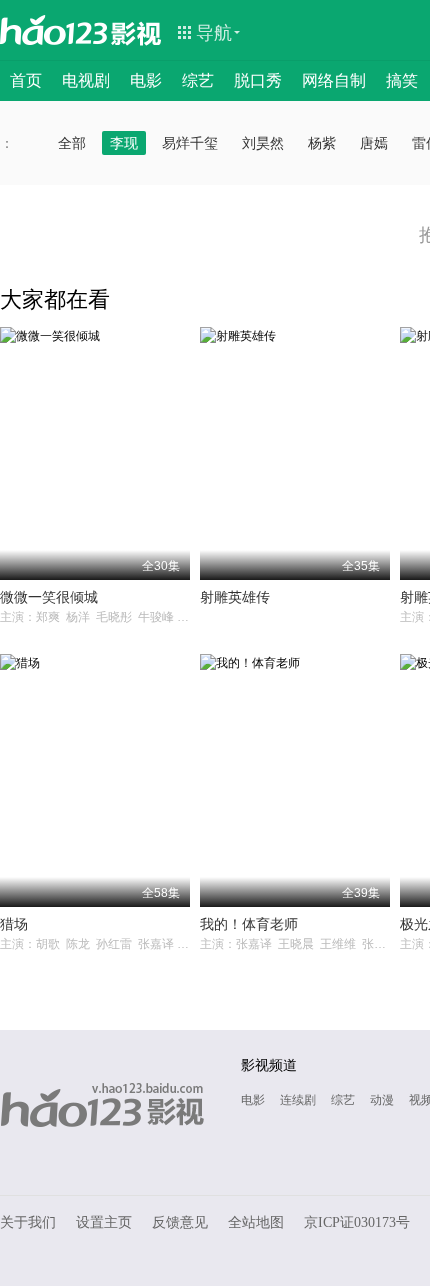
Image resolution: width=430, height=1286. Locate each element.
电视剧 (86, 80)
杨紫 (322, 143)
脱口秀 (258, 80)
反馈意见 (180, 1222)
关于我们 (28, 1222)
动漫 (382, 1100)
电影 (146, 80)
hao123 (54, 30)
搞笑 (402, 80)
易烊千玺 (190, 143)
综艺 (198, 80)
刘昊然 (263, 143)
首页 (26, 80)
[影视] (137, 32)
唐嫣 (374, 143)
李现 (124, 143)
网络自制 (334, 80)
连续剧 (298, 1100)
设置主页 (104, 1222)
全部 (72, 143)
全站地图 (256, 1222)
